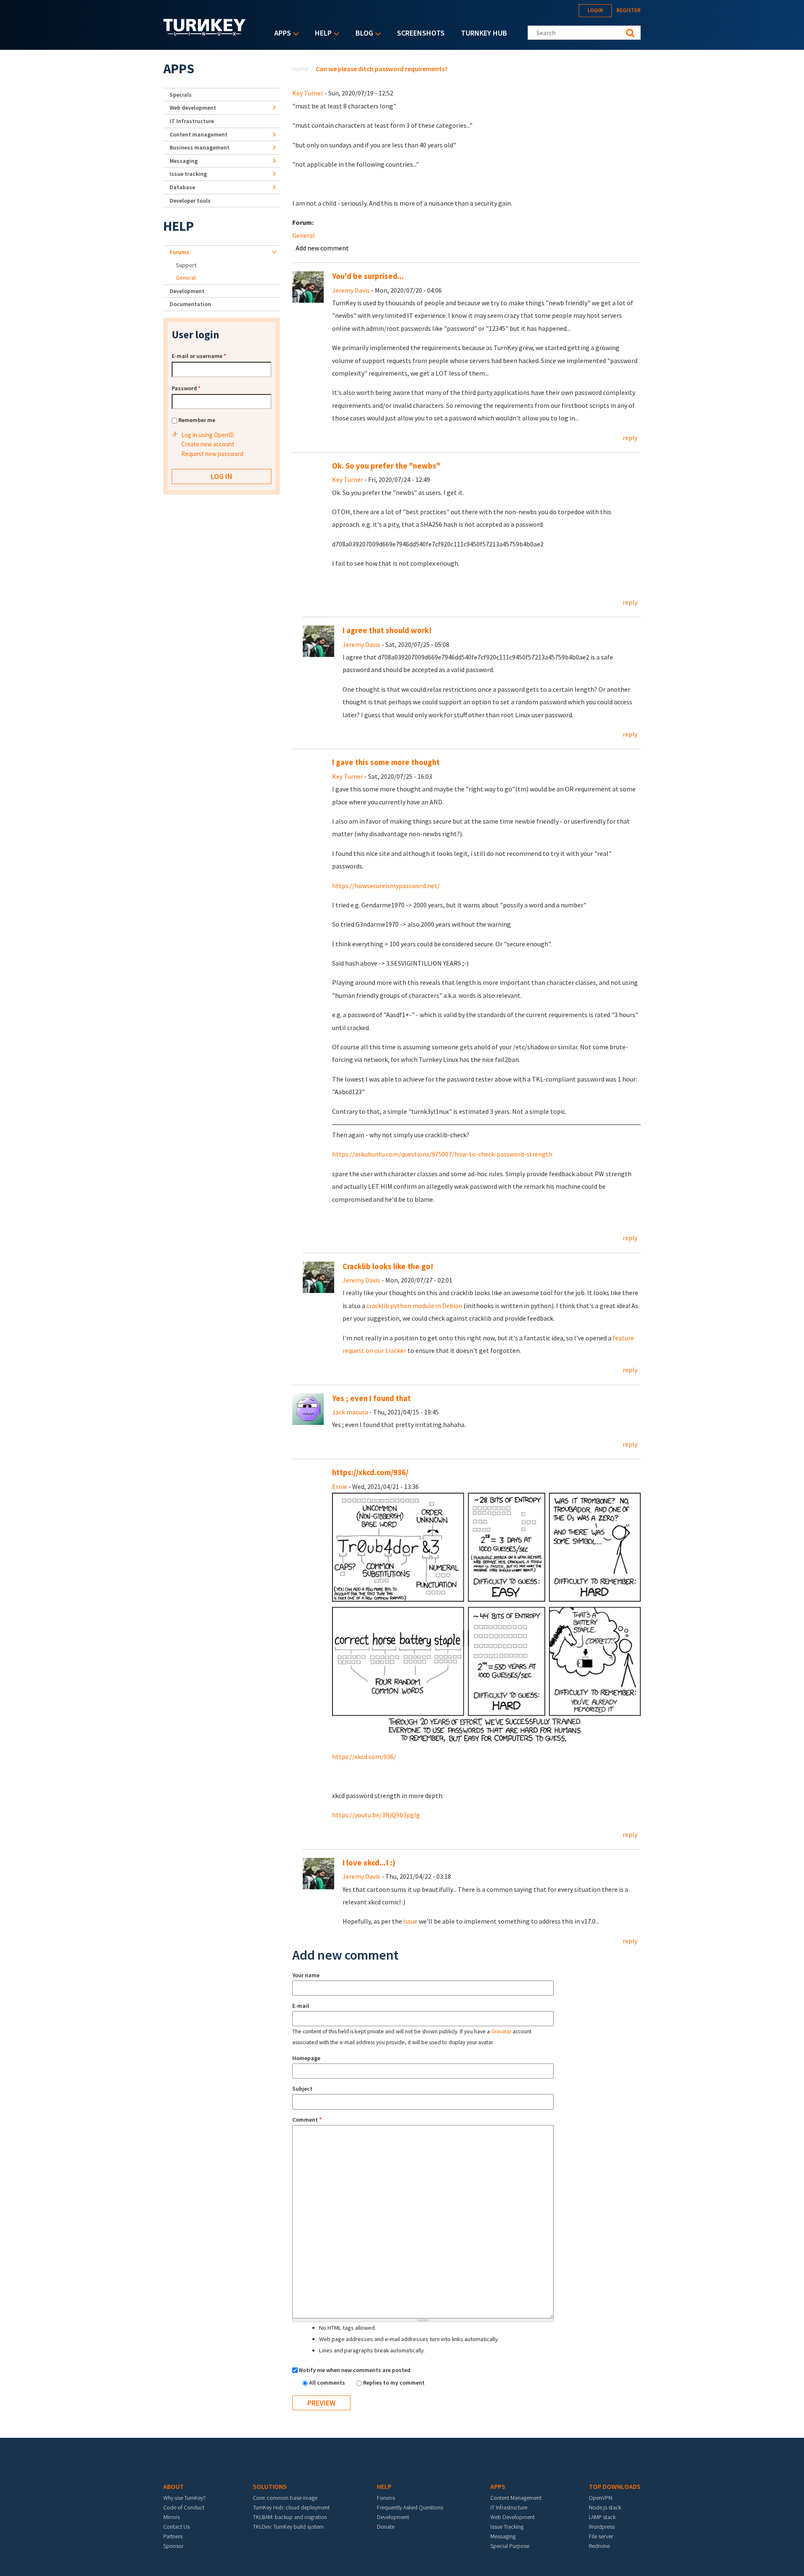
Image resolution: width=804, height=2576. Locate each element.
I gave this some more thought (386, 762)
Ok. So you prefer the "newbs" (386, 466)
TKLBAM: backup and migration (290, 2517)
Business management (200, 147)
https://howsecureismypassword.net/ (386, 886)
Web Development (513, 2517)
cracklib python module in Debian (414, 1306)
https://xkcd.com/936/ (370, 1472)
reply (630, 438)
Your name (306, 1975)
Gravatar (501, 2031)
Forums (179, 252)
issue (410, 1921)
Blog (362, 34)
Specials (181, 95)
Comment (307, 2120)
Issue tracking (188, 174)
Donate (386, 2527)
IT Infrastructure (192, 121)
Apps (281, 34)
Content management (198, 134)
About (174, 2486)
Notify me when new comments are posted (355, 2370)
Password (186, 388)
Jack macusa (350, 1412)
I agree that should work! (387, 630)
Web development (193, 108)
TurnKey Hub (484, 33)
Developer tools (190, 201)
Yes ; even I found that (371, 1398)
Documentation (190, 304)
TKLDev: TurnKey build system (288, 2527)
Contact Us (177, 2527)
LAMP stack (602, 2517)
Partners (173, 2536)
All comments (328, 2383)
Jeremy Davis (351, 290)
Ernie (340, 1486)
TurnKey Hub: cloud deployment (291, 2507)
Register (629, 10)
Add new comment (322, 248)
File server (601, 2536)
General (304, 235)
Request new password (212, 454)
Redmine (599, 2546)
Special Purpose (510, 2546)
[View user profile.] (308, 286)
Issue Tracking (507, 2527)
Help (321, 34)
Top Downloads (615, 2486)
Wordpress (602, 2527)
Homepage (306, 2058)
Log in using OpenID (208, 435)
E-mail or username (199, 356)
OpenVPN (600, 2498)
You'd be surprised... (368, 276)
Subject (302, 2089)
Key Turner (308, 93)
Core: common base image (285, 2498)
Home (301, 69)
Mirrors (171, 2517)
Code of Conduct (184, 2507)
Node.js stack (605, 2507)
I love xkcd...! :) (369, 1863)
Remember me (197, 420)
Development (187, 291)
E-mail (301, 2006)
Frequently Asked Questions (410, 2507)
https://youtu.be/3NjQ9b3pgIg (376, 1815)
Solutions (270, 2486)
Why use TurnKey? (184, 2498)
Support (186, 265)
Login (595, 10)
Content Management (516, 2498)
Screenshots (421, 33)
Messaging (184, 161)
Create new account (208, 444)
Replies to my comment (394, 2383)
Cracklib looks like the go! (388, 1266)
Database (182, 187)
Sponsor (173, 2546)
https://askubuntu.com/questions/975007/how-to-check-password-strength (442, 1154)
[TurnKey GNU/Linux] (205, 33)
